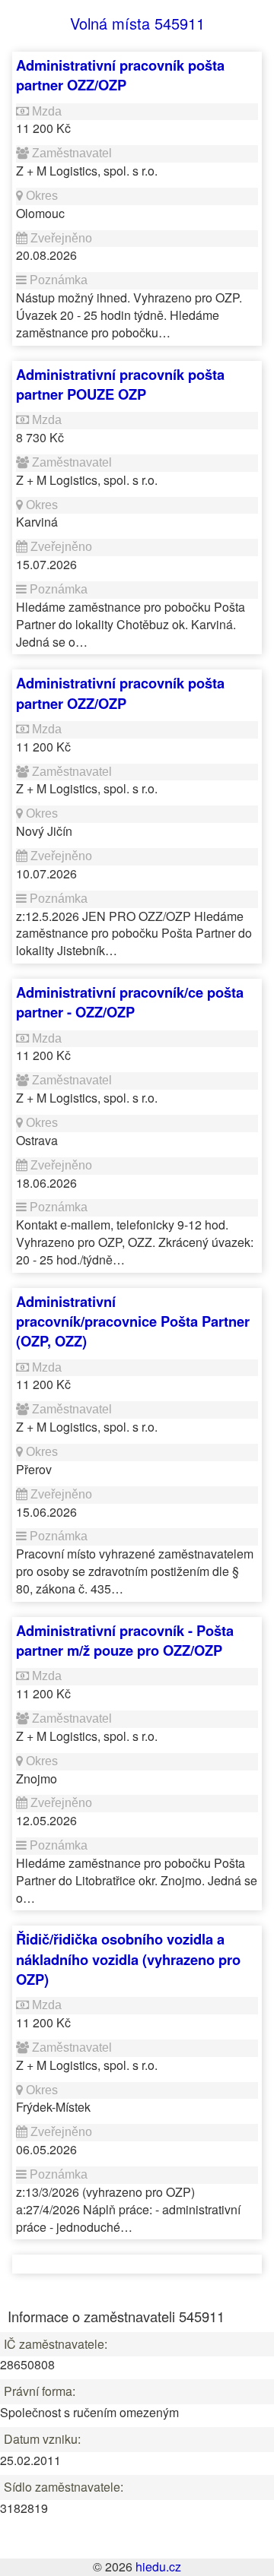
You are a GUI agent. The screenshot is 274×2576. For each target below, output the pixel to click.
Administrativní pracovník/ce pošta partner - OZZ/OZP (130, 1002)
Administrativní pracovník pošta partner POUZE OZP (120, 384)
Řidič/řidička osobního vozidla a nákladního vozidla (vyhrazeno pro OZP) (128, 1959)
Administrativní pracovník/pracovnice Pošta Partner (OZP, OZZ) (133, 1321)
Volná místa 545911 (137, 23)
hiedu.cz (158, 2567)
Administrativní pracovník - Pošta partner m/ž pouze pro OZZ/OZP (125, 1640)
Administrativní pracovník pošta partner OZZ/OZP (120, 75)
